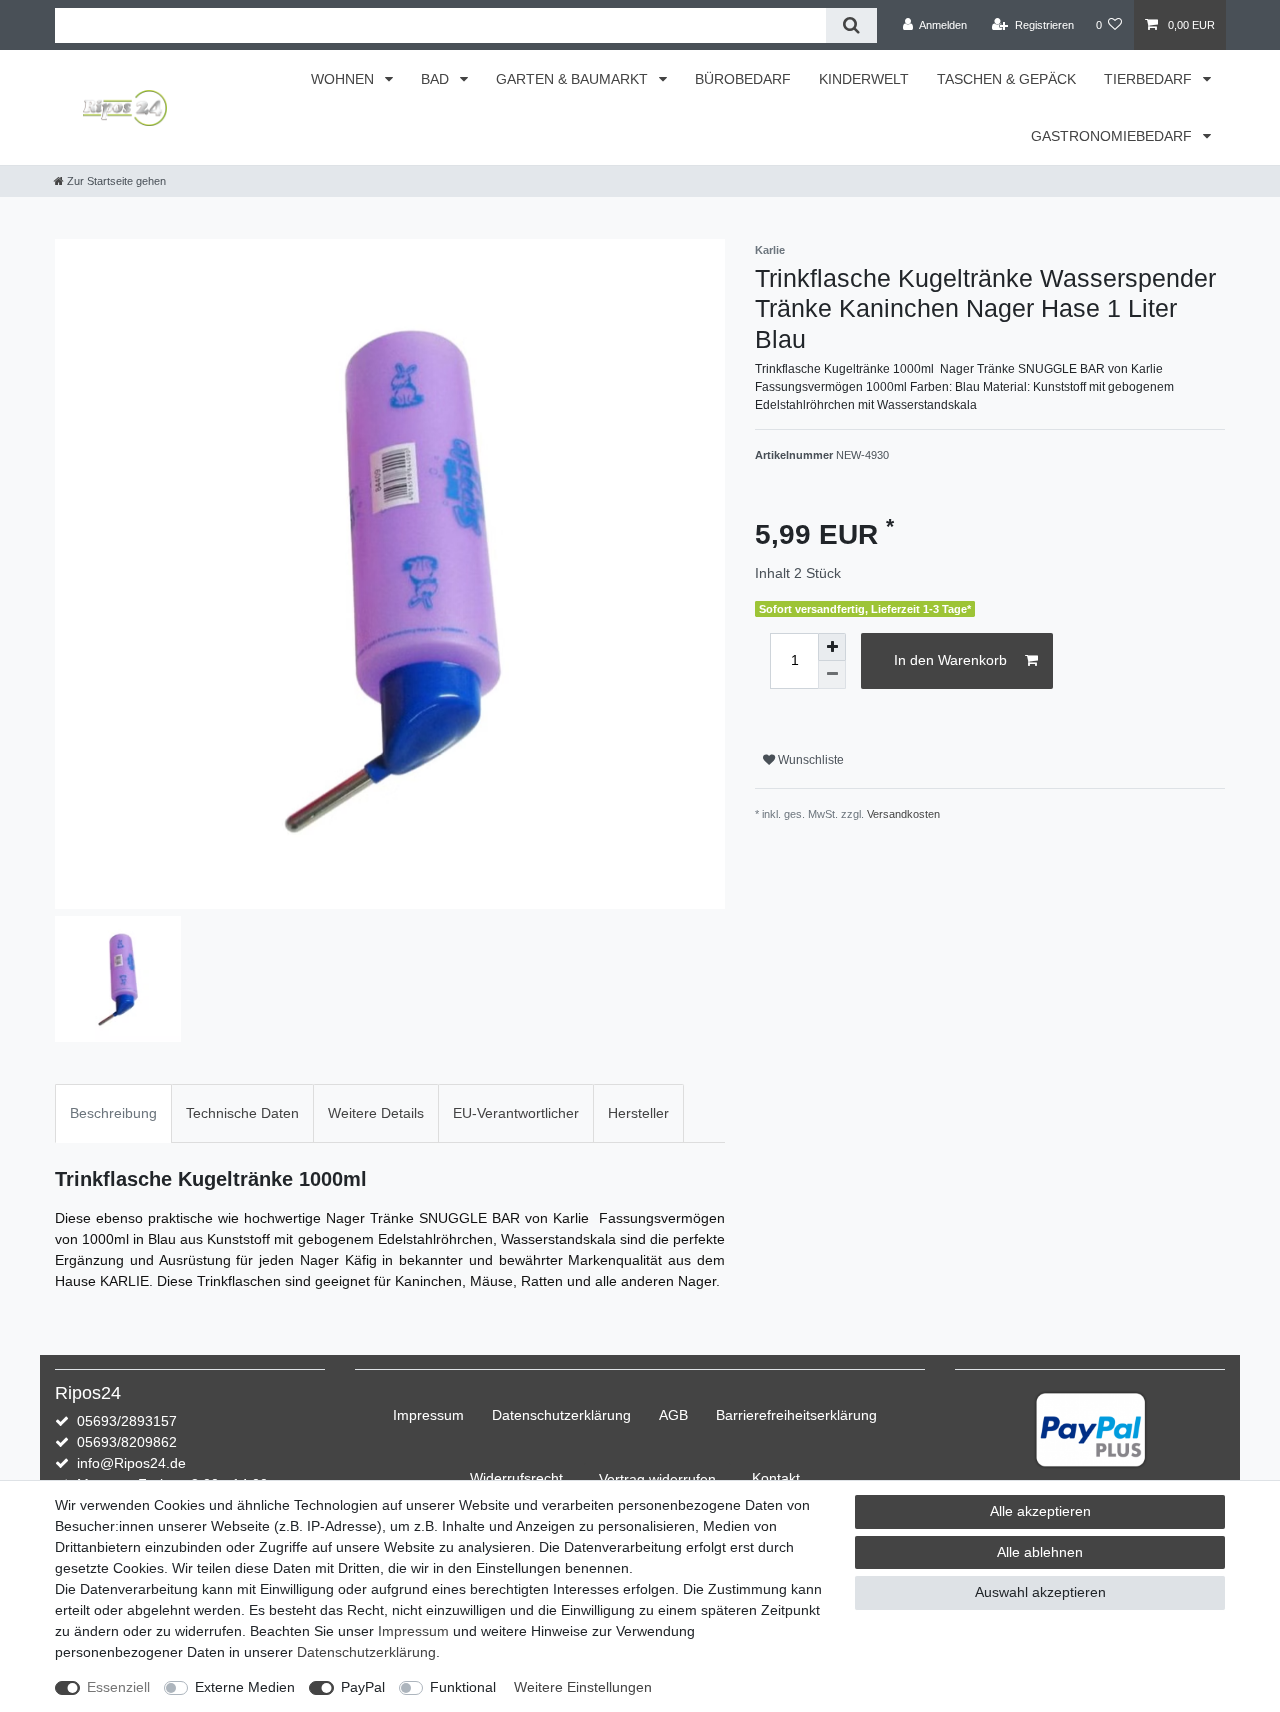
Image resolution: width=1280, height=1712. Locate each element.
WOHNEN (344, 79)
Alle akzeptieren (1040, 1511)
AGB (673, 1415)
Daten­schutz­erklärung (561, 1415)
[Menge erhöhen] (832, 647)
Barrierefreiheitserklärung (796, 1415)
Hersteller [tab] (638, 1113)
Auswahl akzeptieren (1040, 1592)
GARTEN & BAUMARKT (574, 79)
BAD (437, 79)
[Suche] (851, 25)
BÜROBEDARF (743, 79)
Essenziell (118, 1687)
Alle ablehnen (1040, 1552)
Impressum (428, 1415)
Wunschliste (809, 760)
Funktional (463, 1687)
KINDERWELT (864, 79)
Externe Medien (245, 1687)
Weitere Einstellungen (583, 1687)
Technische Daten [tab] (242, 1113)
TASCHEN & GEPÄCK (1006, 79)
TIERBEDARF (1150, 79)
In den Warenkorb (950, 660)
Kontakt (776, 1478)
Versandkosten (903, 814)
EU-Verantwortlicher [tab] (516, 1113)
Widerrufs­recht (516, 1478)
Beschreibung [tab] (113, 1113)
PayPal (363, 1687)
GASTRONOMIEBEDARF (1113, 136)
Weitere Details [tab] (376, 1113)
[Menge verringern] (832, 675)
